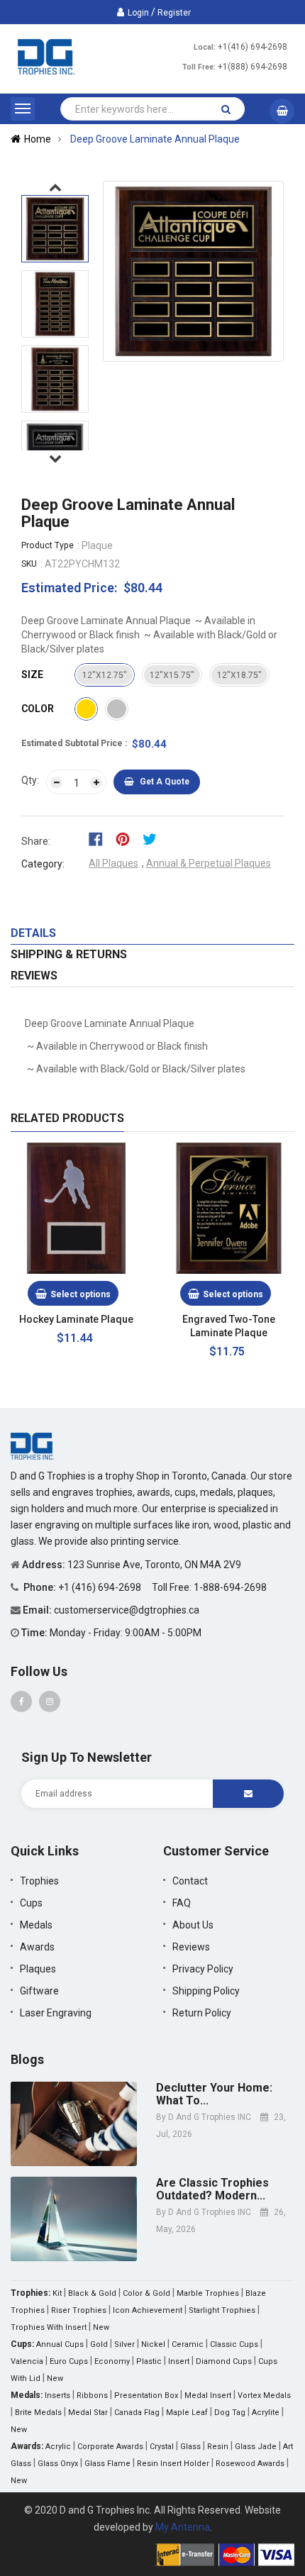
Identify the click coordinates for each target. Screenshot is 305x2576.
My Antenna (183, 2527)
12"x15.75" (172, 675)
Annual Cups (60, 2344)
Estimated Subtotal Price (73, 743)
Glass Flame (107, 2464)
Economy (112, 2361)
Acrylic (58, 2447)
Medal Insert (208, 2395)
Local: (205, 47)
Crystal (162, 2447)
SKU (29, 564)
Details (33, 933)
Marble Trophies (208, 2293)
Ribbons (92, 2395)
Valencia (27, 2361)
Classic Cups (234, 2344)
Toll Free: (199, 67)
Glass (190, 2447)
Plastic (149, 2361)
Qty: (30, 780)
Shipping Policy (206, 1991)
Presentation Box (146, 2395)
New (101, 2327)
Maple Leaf (187, 2413)
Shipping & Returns (69, 954)
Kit (57, 2293)
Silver (124, 2344)
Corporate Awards (110, 2447)
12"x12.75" (105, 675)
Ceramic (188, 2344)
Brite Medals (38, 2413)
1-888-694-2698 (230, 1587)
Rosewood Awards (250, 2464)
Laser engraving (56, 2013)
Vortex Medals (264, 2395)
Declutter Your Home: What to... (214, 2094)
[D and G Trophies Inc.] (32, 1445)
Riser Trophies (79, 2310)
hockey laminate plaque (76, 1319)
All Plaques (113, 863)
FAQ (182, 1903)
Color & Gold (146, 2293)
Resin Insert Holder (173, 2464)
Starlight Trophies (222, 2310)
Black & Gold (92, 2293)
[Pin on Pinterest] (127, 838)
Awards (37, 1947)
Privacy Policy (203, 1969)
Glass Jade (256, 2447)
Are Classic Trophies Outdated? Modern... (212, 2189)
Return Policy (202, 2013)
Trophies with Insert (49, 2327)
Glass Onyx (58, 2464)
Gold (99, 2344)
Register (174, 13)
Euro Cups (69, 2361)
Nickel (153, 2344)
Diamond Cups (224, 2361)
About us (193, 1925)
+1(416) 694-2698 (253, 47)
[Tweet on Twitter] (153, 838)
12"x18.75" (239, 675)
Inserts (57, 2395)
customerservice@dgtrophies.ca (127, 1610)
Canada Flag (137, 2413)
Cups (31, 1903)
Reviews (34, 976)
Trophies (39, 1881)
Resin (218, 2447)
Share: (36, 841)
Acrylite (266, 2413)
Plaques (38, 1969)
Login (138, 13)
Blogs (27, 2059)
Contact (190, 1881)
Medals (36, 1925)
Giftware (39, 1991)
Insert (179, 2361)
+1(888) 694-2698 (253, 67)
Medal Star (88, 2413)
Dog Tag (230, 2413)
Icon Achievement (148, 2310)
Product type (48, 545)
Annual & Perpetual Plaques (209, 863)
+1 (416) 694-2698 (101, 1587)
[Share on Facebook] (100, 838)
